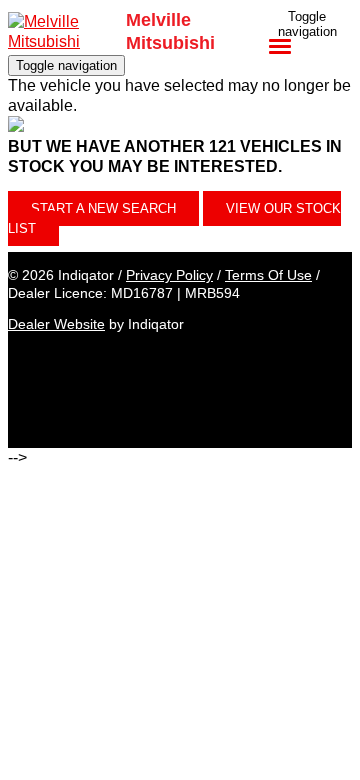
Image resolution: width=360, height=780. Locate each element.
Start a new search (103, 208)
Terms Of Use (268, 275)
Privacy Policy (169, 275)
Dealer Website (56, 324)
